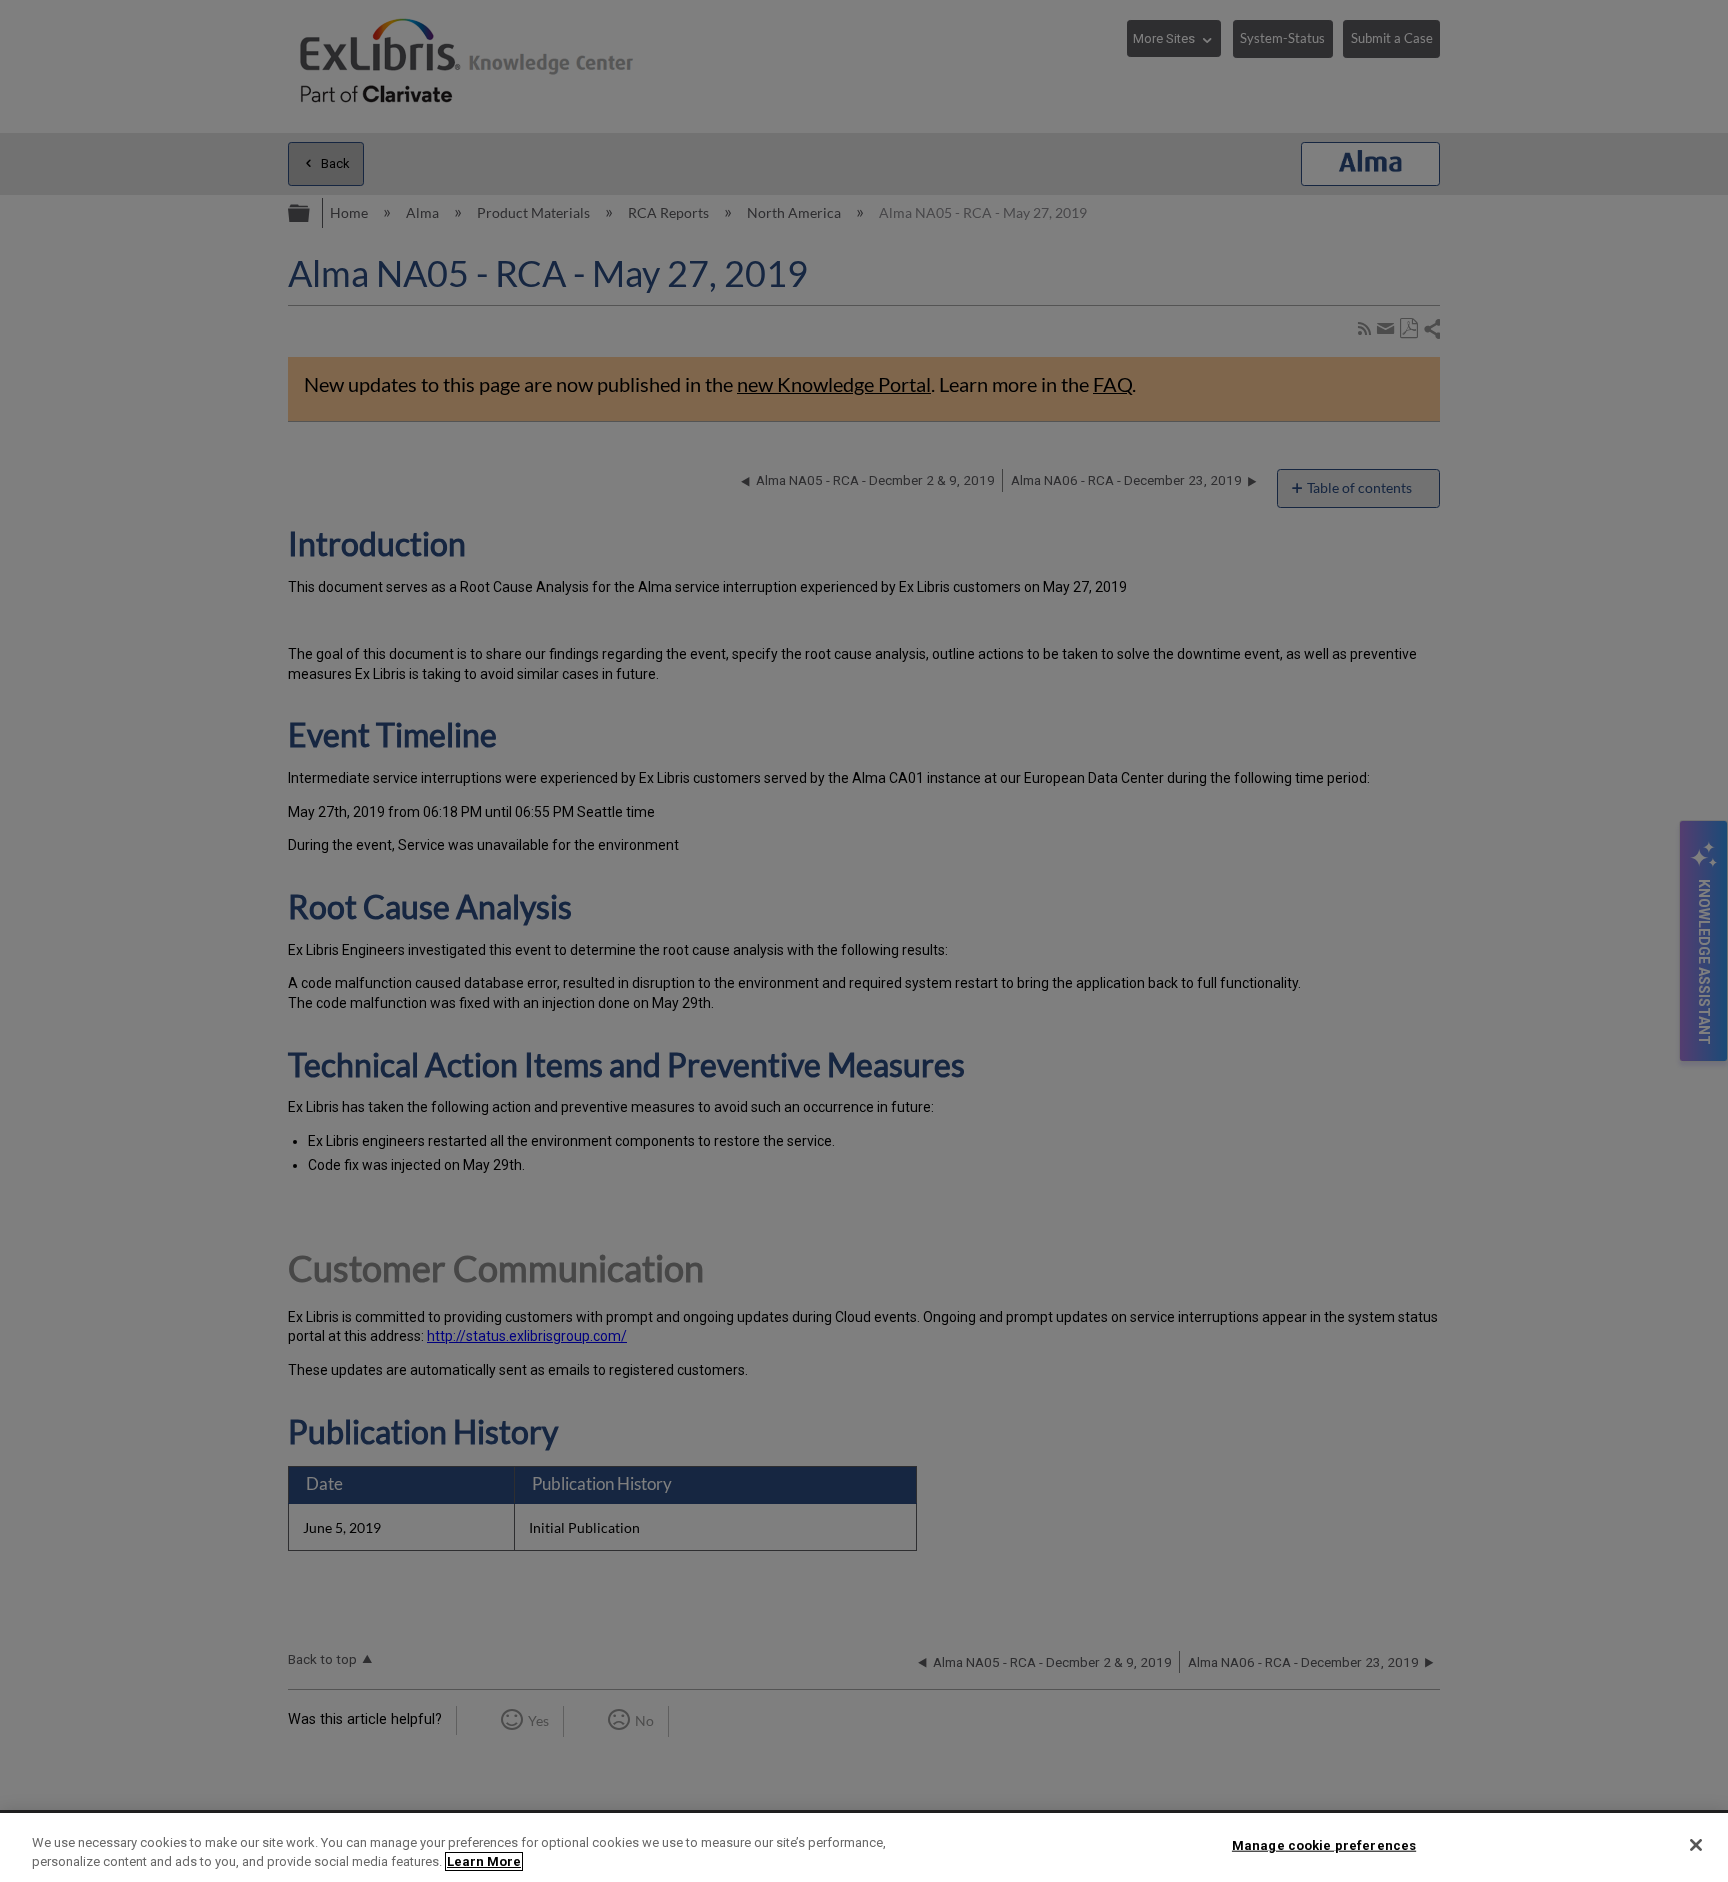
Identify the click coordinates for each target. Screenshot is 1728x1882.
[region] (864, 1847)
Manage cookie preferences (1324, 1845)
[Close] (1696, 1845)
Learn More (484, 1861)
